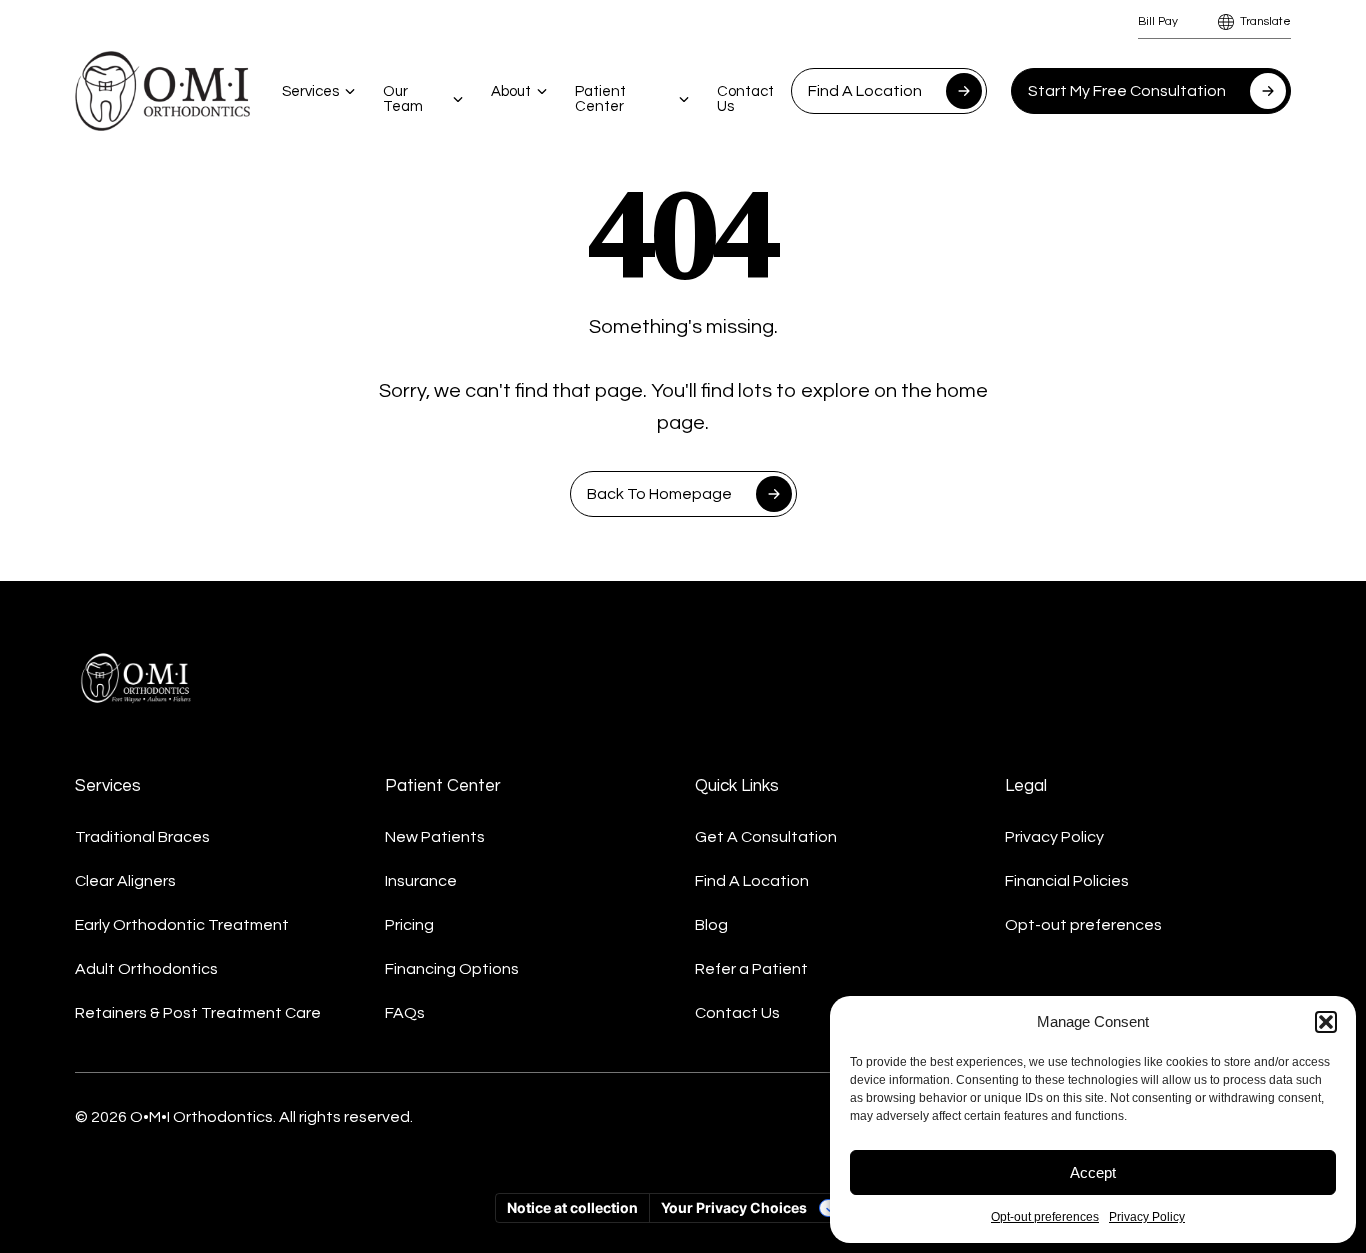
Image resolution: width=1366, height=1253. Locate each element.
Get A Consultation (766, 837)
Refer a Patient (751, 969)
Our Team (403, 99)
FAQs (405, 1013)
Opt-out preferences (1045, 1217)
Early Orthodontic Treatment (182, 925)
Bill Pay (1158, 21)
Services (310, 91)
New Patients (435, 837)
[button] (1326, 1022)
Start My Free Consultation (1127, 91)
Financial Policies (1067, 881)
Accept (1093, 1172)
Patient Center (600, 99)
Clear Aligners (125, 881)
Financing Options (452, 969)
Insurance (421, 881)
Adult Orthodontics (146, 969)
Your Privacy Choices (734, 1207)
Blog (711, 925)
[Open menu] (350, 91)
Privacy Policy (1147, 1217)
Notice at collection (572, 1207)
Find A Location (865, 91)
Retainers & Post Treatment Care (198, 1013)
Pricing (409, 925)
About (511, 91)
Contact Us (745, 99)
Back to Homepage (659, 494)
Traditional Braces (142, 837)
